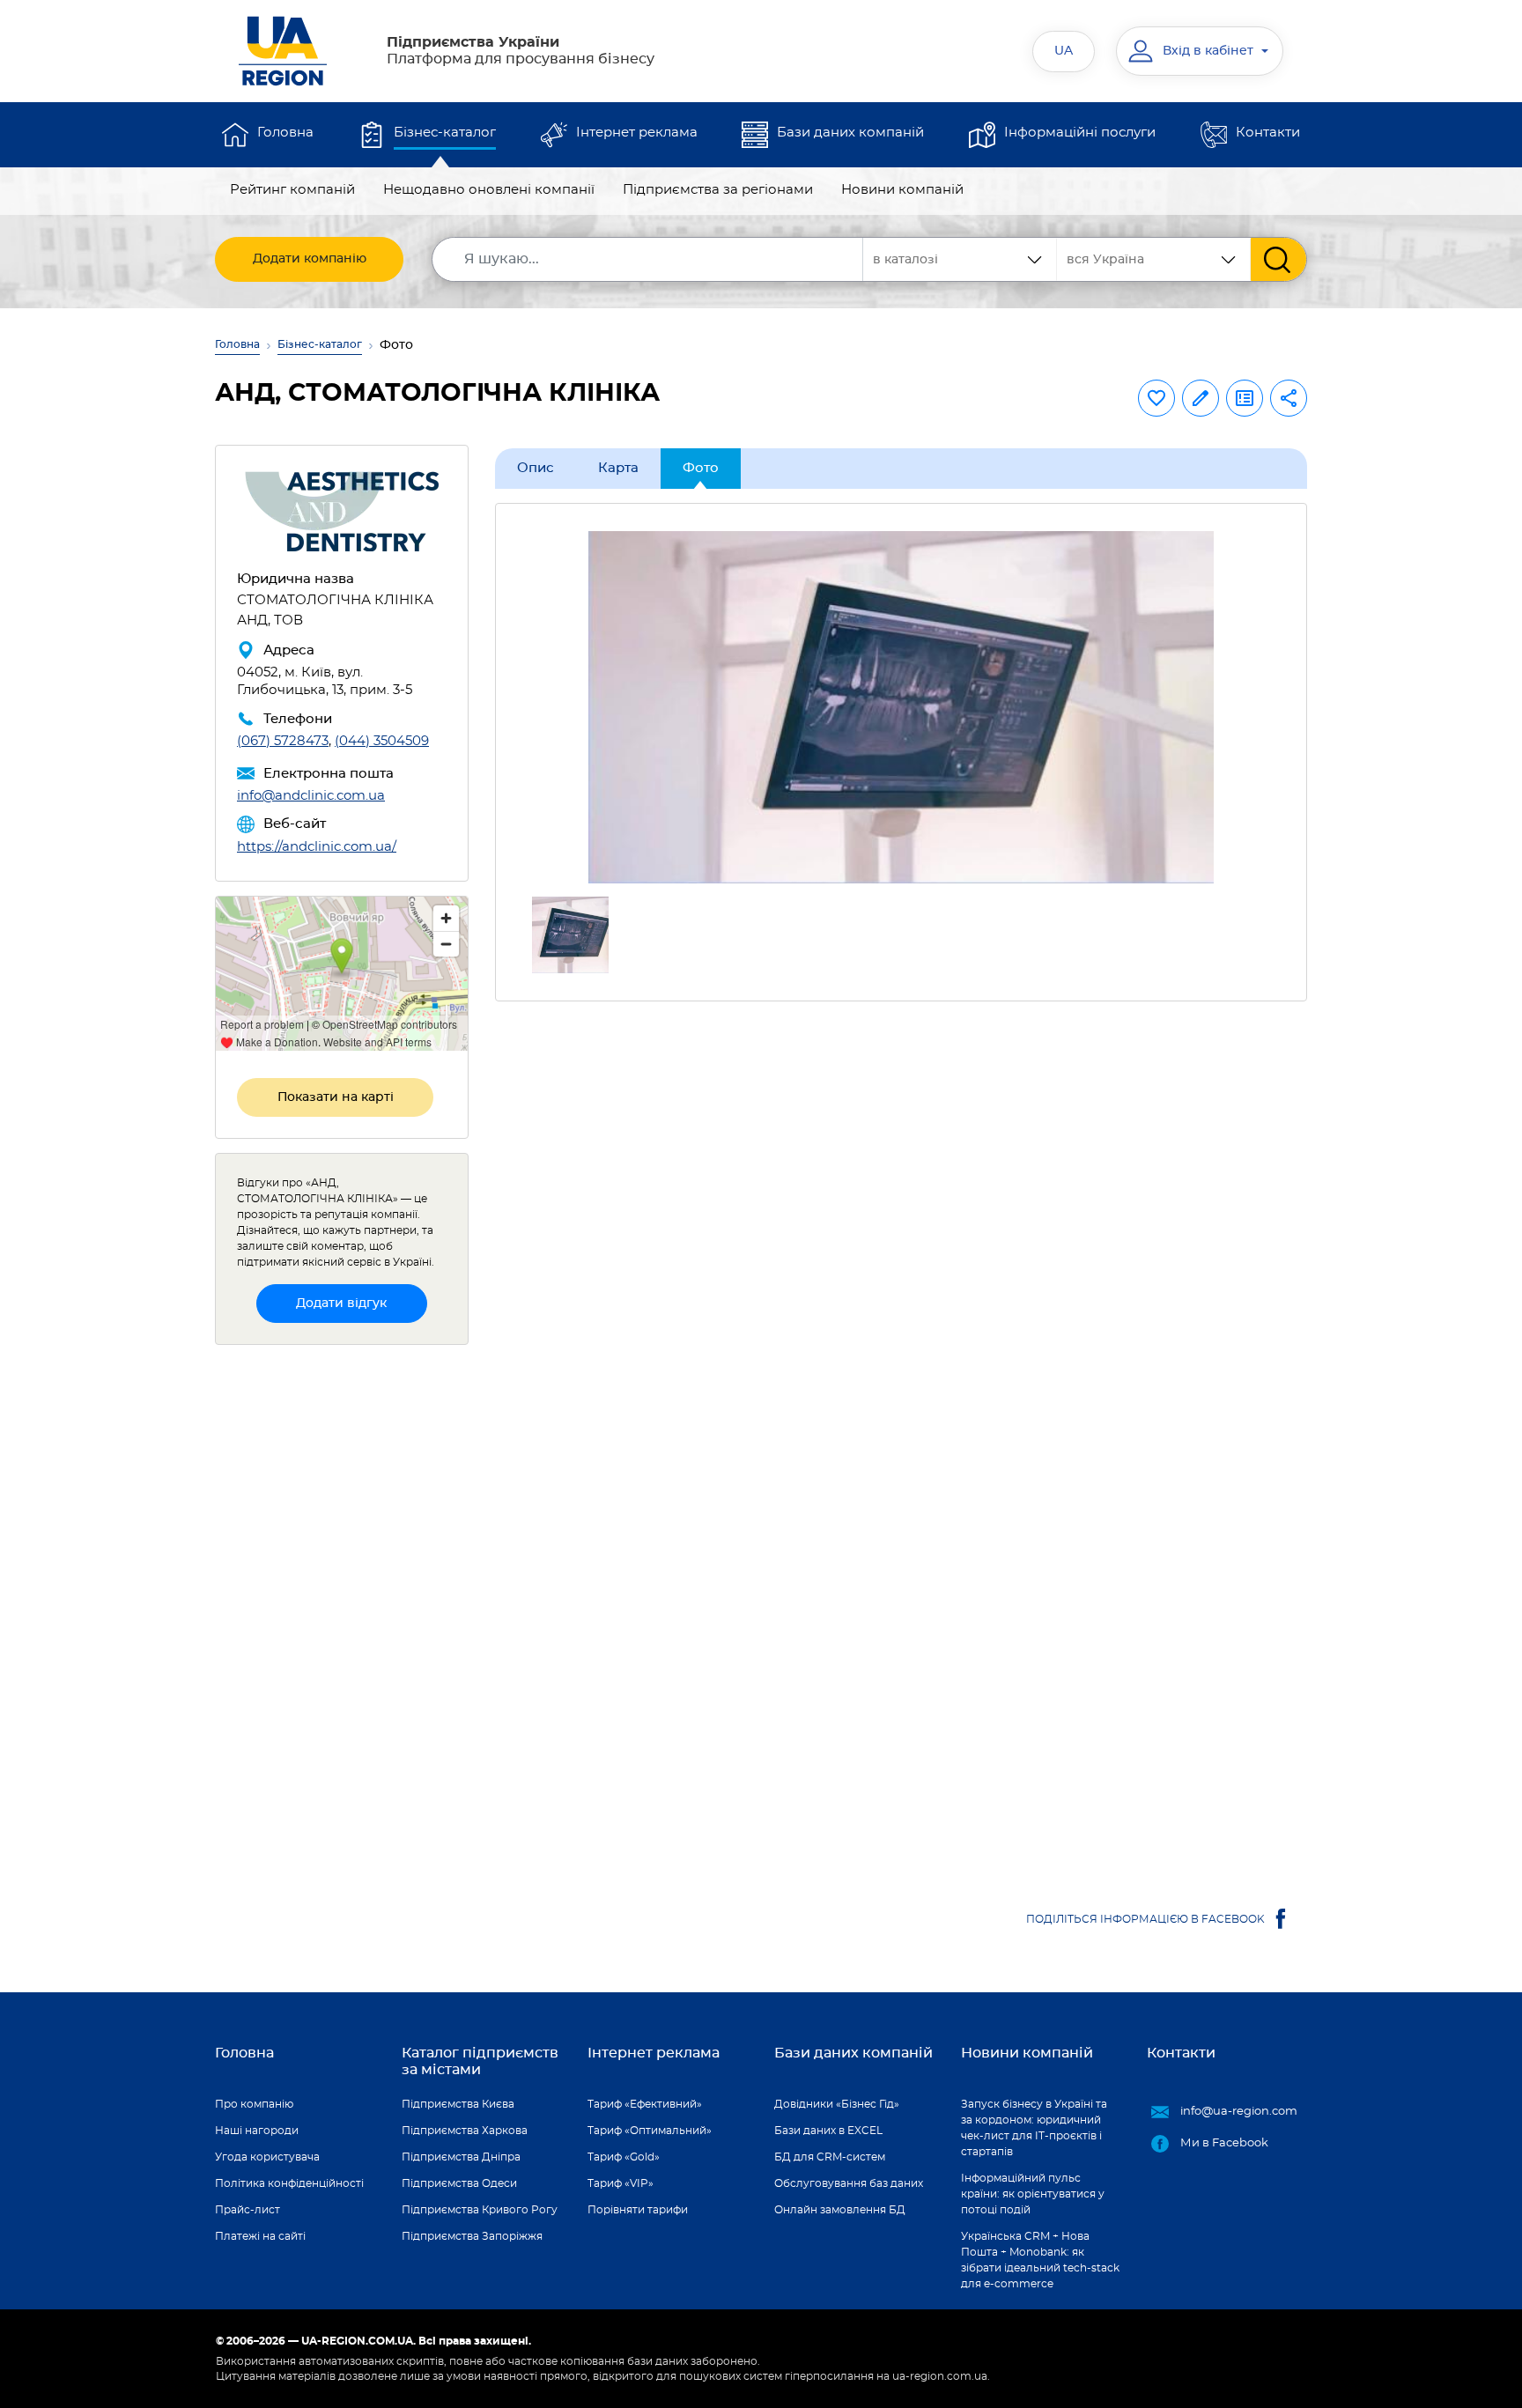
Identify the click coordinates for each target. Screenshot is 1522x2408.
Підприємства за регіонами (718, 190)
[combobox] (1154, 259)
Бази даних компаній (850, 133)
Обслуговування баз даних (849, 2183)
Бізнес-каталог (445, 133)
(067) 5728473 (283, 741)
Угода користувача (267, 2157)
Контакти (1268, 133)
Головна (285, 133)
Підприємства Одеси (459, 2183)
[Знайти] (1278, 259)
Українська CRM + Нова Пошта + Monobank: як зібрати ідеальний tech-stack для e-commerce (1040, 2260)
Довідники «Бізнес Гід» (837, 2104)
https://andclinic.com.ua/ (317, 847)
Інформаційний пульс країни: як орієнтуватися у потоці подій (1033, 2194)
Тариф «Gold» (624, 2157)
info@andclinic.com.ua (311, 796)
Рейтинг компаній (292, 190)
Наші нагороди (257, 2131)
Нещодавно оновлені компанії (489, 190)
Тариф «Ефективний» (645, 2104)
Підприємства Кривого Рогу (480, 2210)
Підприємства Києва (458, 2104)
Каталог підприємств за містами (480, 2061)
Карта (618, 468)
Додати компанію (310, 259)
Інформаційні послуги (1080, 133)
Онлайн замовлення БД (840, 2210)
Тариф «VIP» (621, 2183)
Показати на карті (336, 1097)
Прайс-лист (248, 2210)
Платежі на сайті (260, 2236)
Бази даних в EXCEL (828, 2131)
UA (1064, 51)
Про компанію (254, 2104)
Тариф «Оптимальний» (650, 2131)
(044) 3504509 (382, 741)
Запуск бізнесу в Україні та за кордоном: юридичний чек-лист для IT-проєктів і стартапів (1034, 2128)
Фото (701, 468)
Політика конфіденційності (289, 2183)
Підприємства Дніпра (461, 2157)
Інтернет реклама (637, 133)
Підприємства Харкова (465, 2131)
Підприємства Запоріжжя (472, 2236)
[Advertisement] (901, 1167)
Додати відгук (341, 1304)
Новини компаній (902, 190)
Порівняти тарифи (638, 2210)
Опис (536, 468)
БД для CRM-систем (830, 2157)
